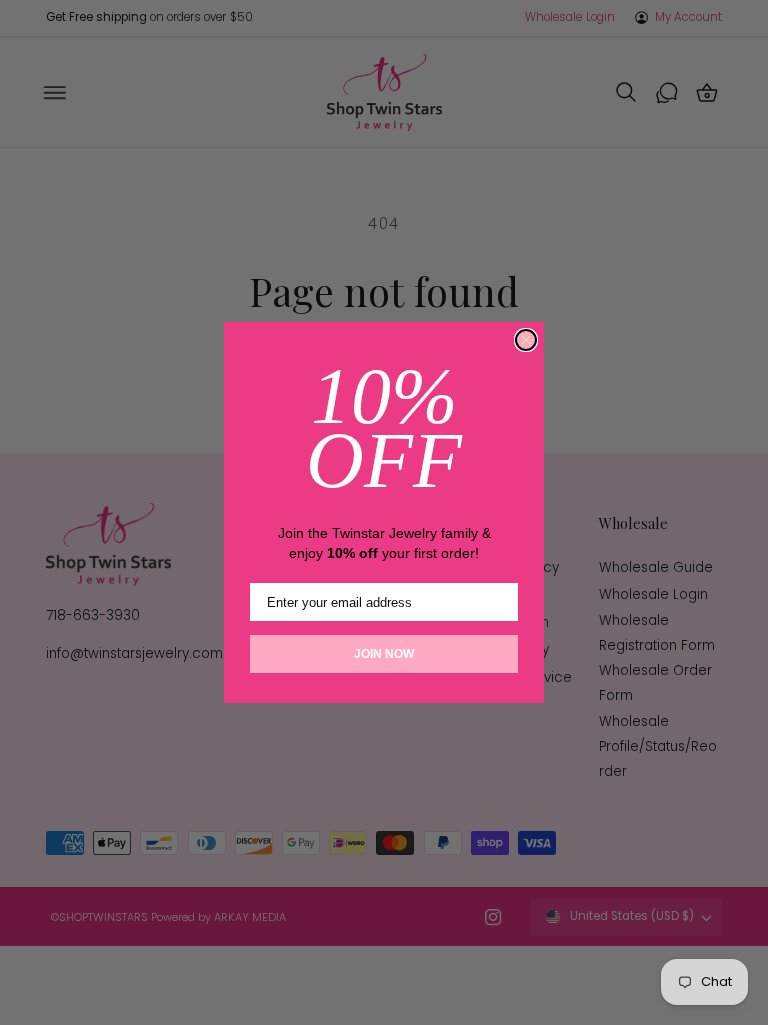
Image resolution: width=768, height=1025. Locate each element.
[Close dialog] (526, 340)
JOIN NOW (384, 654)
